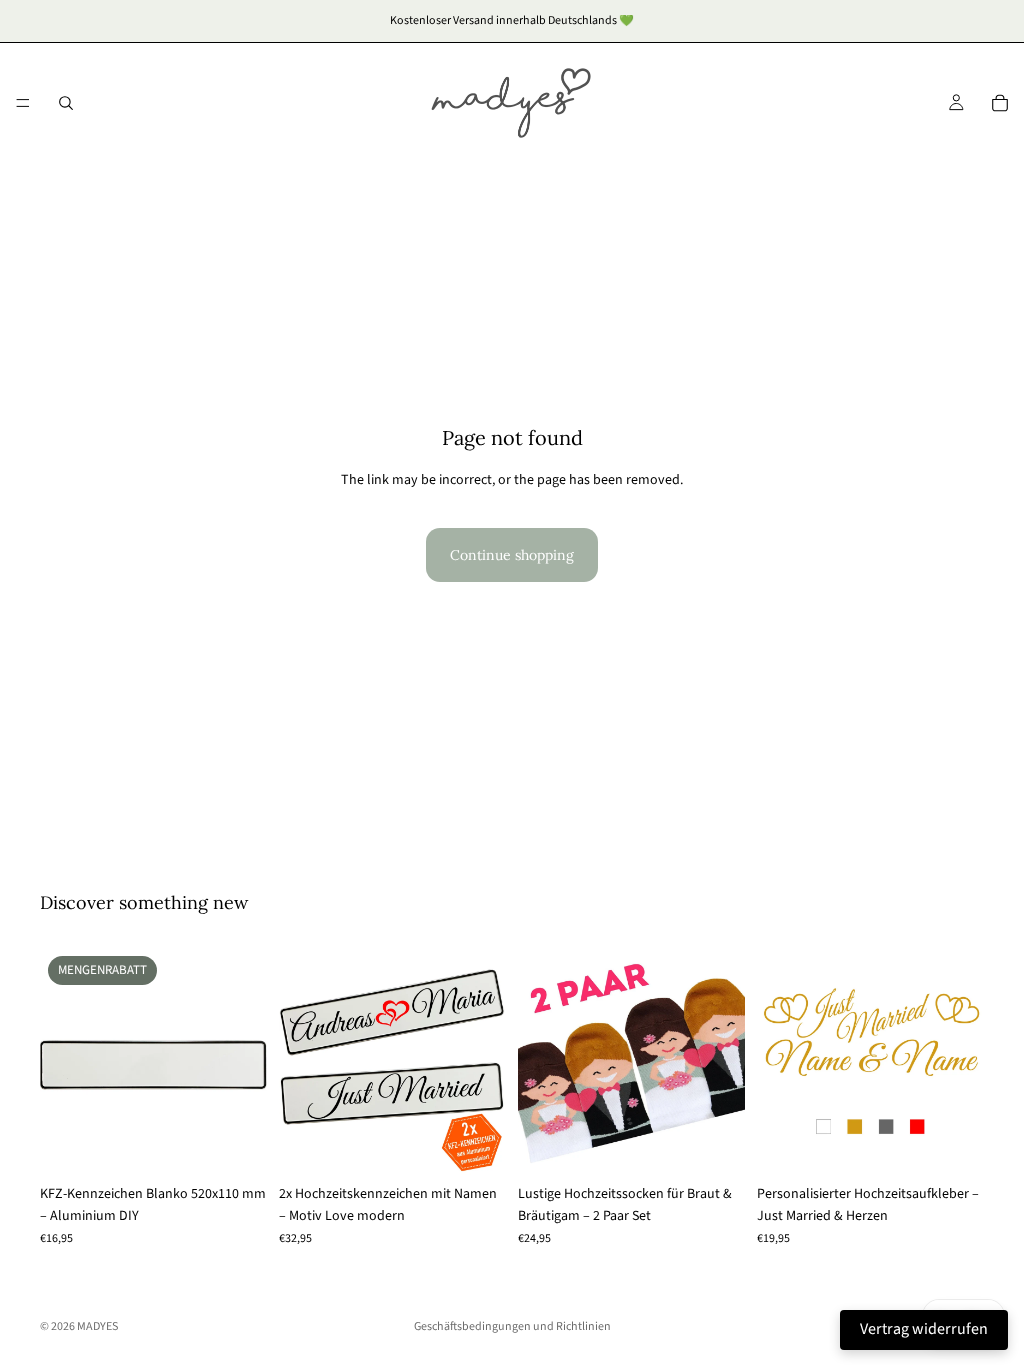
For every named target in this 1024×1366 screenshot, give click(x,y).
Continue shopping (512, 555)
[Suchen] (66, 103)
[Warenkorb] (1000, 103)
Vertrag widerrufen (924, 1329)
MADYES (97, 1326)
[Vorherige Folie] (62, 1062)
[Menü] (23, 103)
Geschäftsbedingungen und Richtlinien (512, 1326)
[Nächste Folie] (245, 1062)
